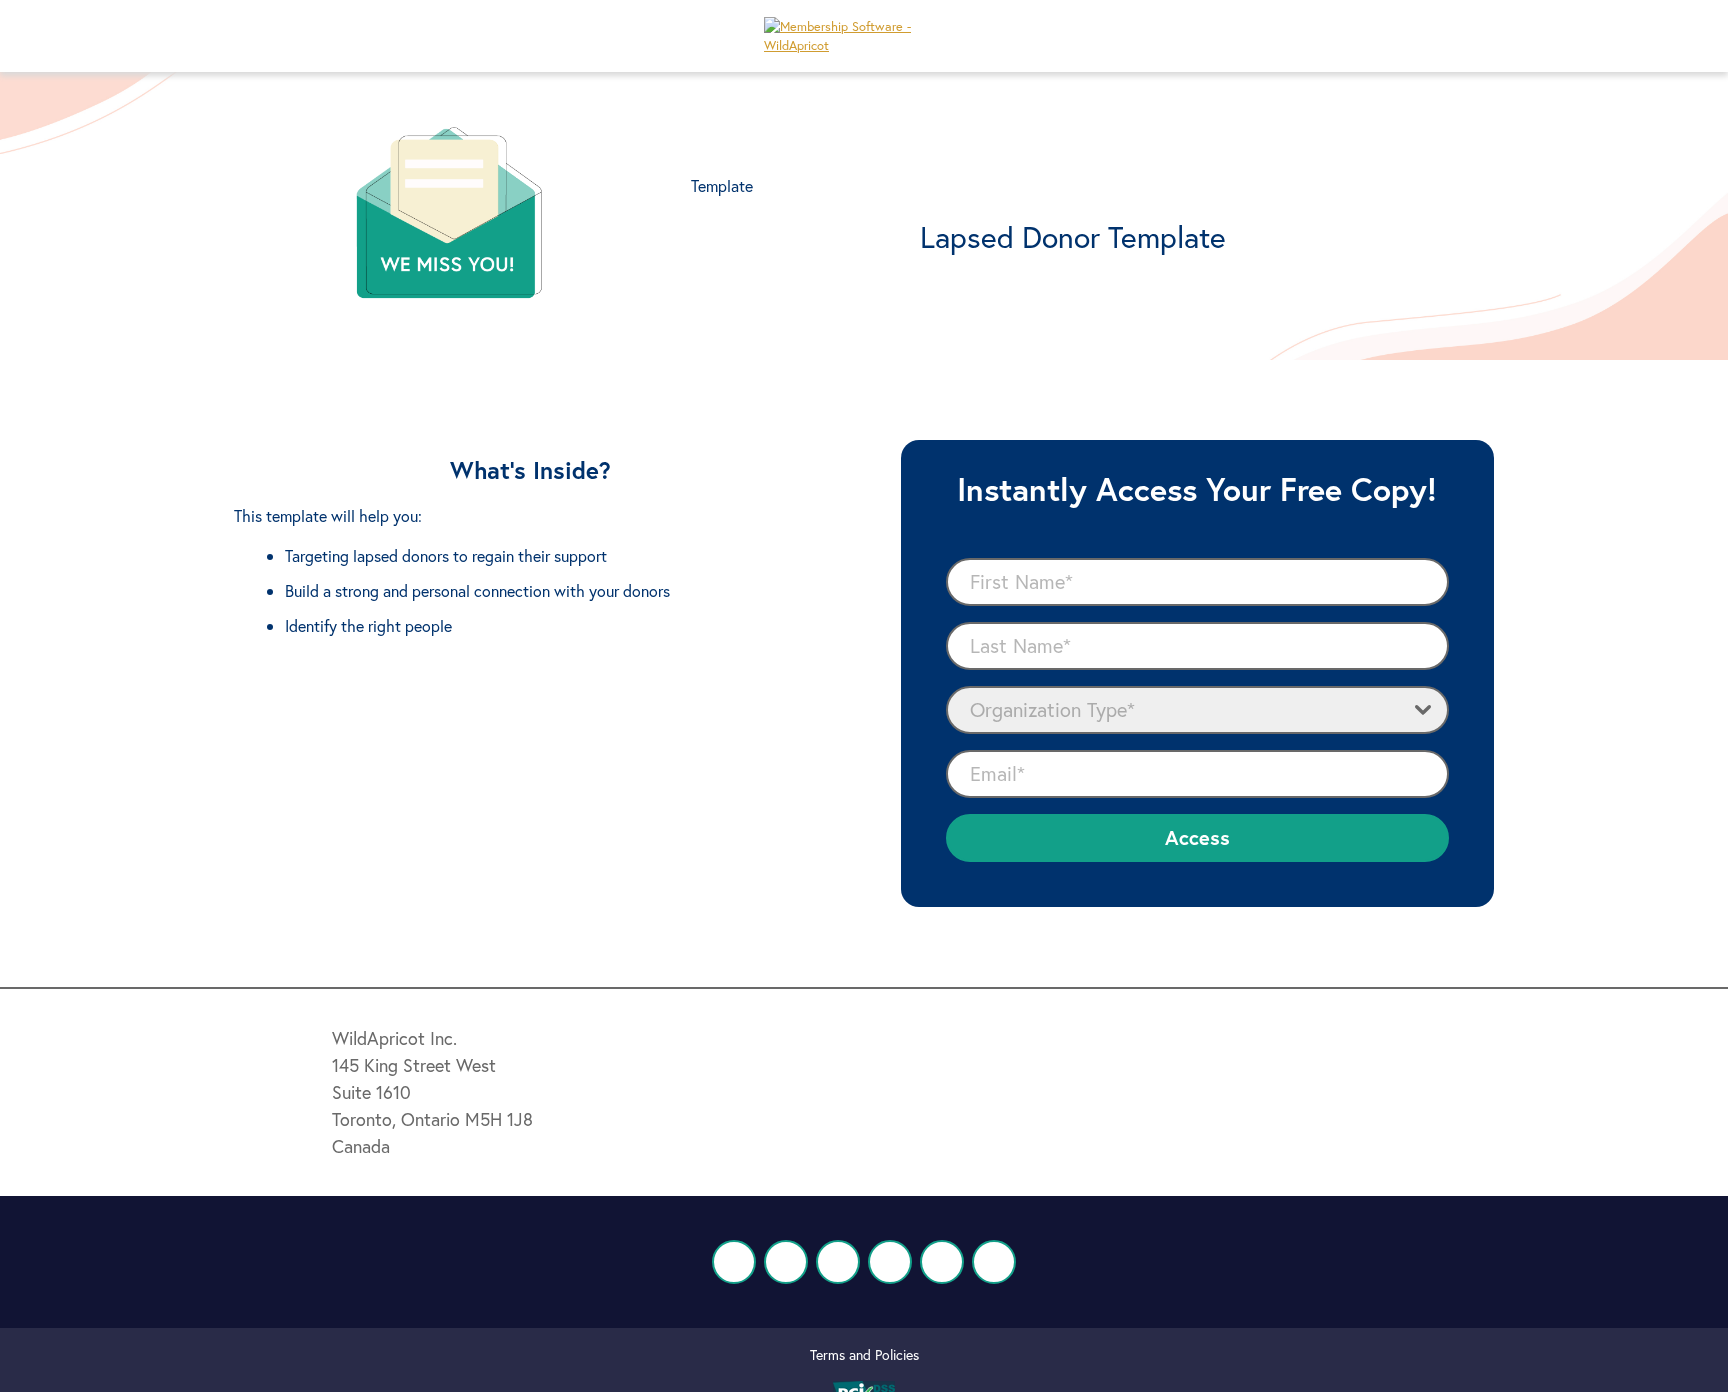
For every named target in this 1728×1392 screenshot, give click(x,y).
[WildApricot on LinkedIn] (838, 1262)
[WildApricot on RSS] (994, 1262)
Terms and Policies (864, 1354)
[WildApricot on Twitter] (786, 1262)
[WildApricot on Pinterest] (942, 1262)
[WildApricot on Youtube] (890, 1262)
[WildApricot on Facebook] (734, 1262)
